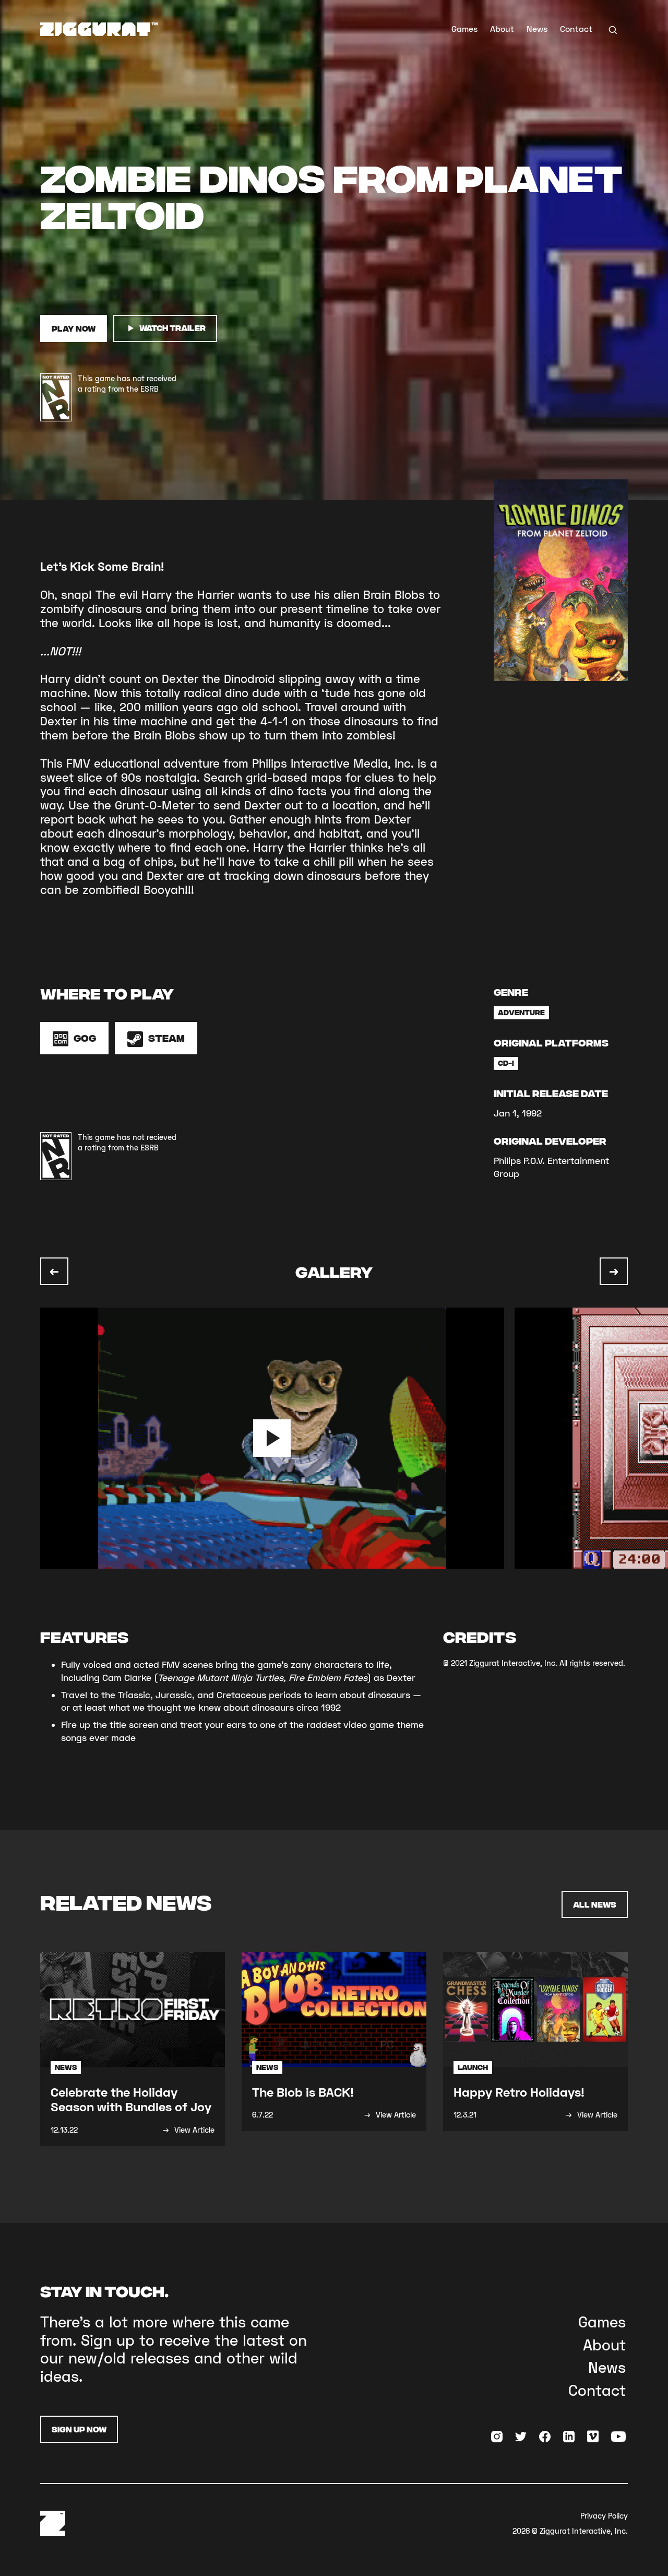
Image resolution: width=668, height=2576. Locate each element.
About (502, 28)
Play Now (74, 328)
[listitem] (277, 1438)
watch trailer (172, 328)
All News (595, 1904)
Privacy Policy (604, 2516)
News (537, 28)
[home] (99, 29)
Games (464, 28)
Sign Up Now (79, 2429)
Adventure (521, 1012)
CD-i (506, 1063)
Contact (576, 28)
